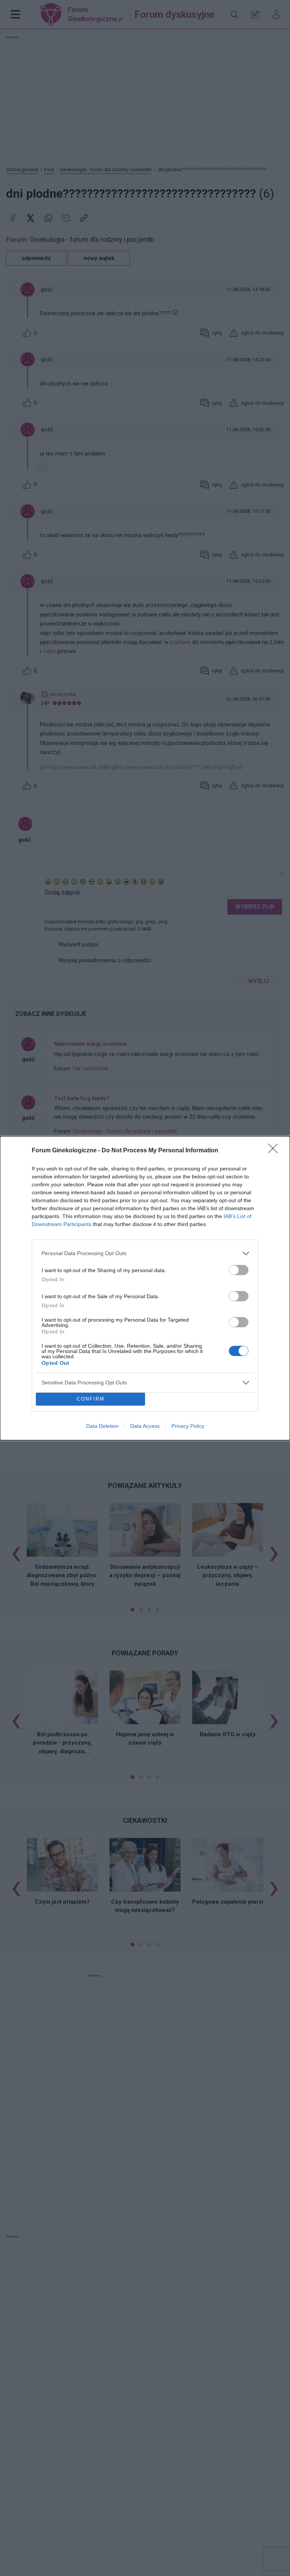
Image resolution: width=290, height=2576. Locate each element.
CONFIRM (91, 1399)
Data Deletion (102, 1426)
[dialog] (145, 1288)
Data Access (145, 1426)
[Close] (275, 1151)
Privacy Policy (188, 1426)
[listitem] (145, 1253)
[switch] (239, 1270)
